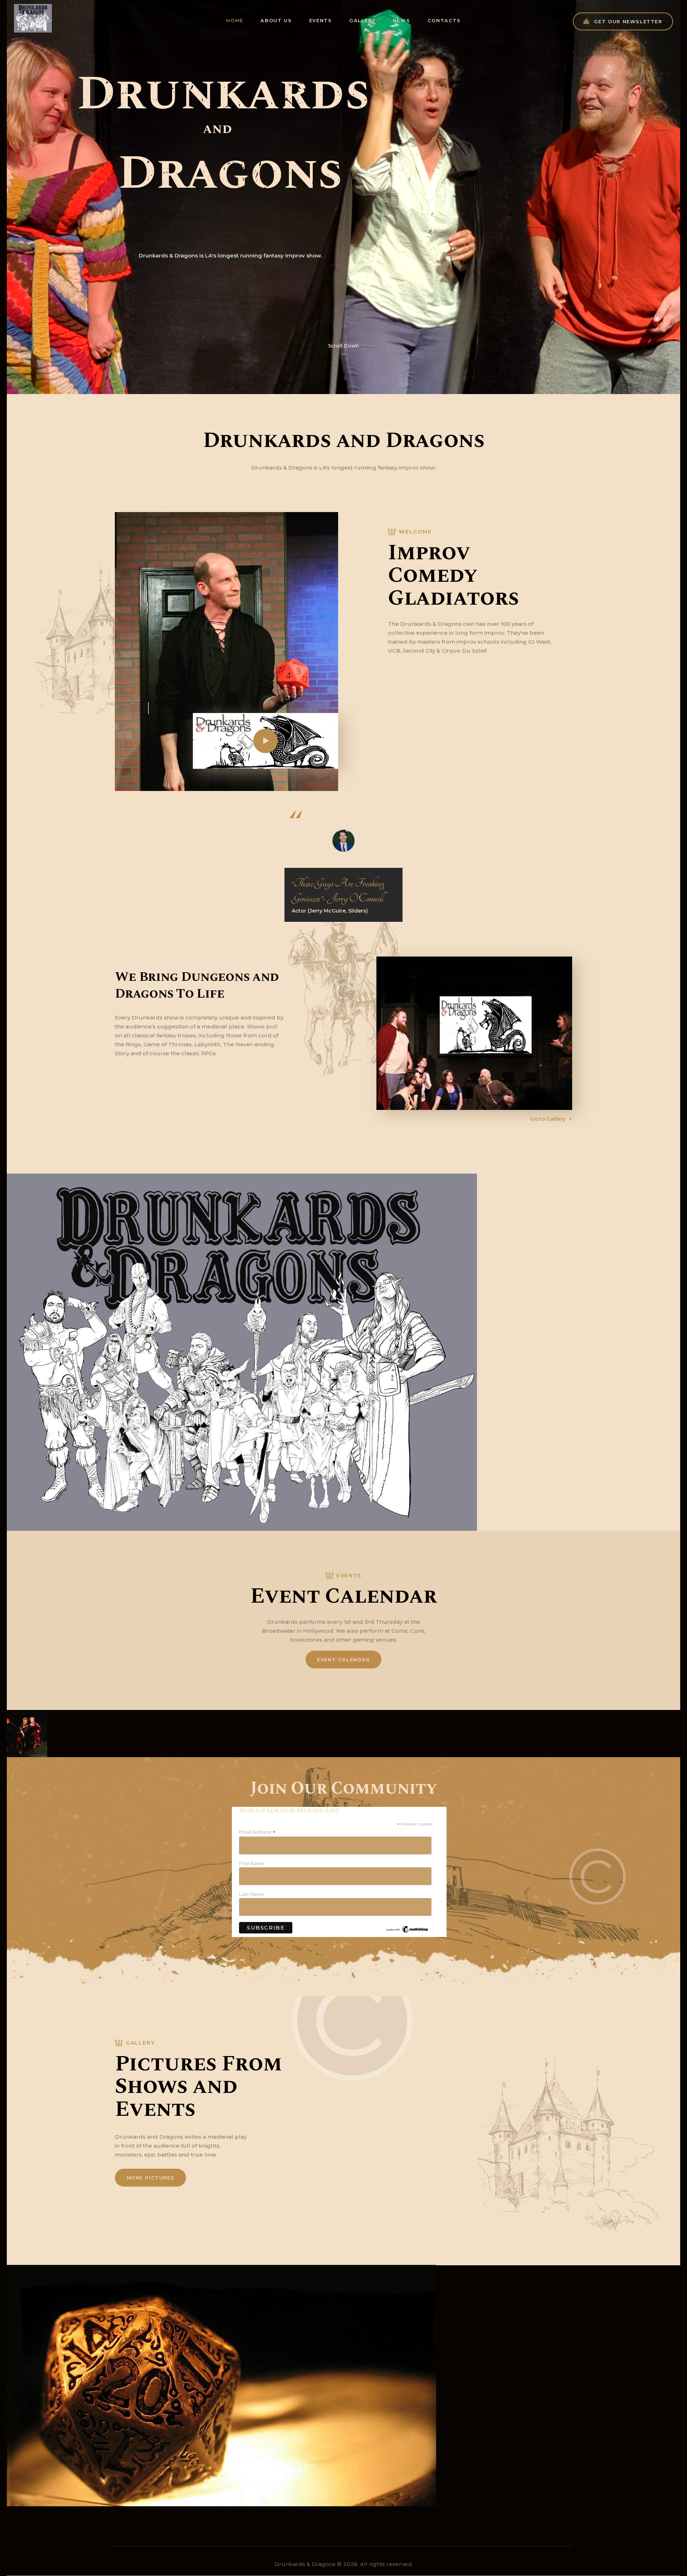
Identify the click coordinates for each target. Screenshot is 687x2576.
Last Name (251, 1894)
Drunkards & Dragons (305, 2564)
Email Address (257, 1832)
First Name (252, 1863)
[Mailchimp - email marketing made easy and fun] (407, 1928)
